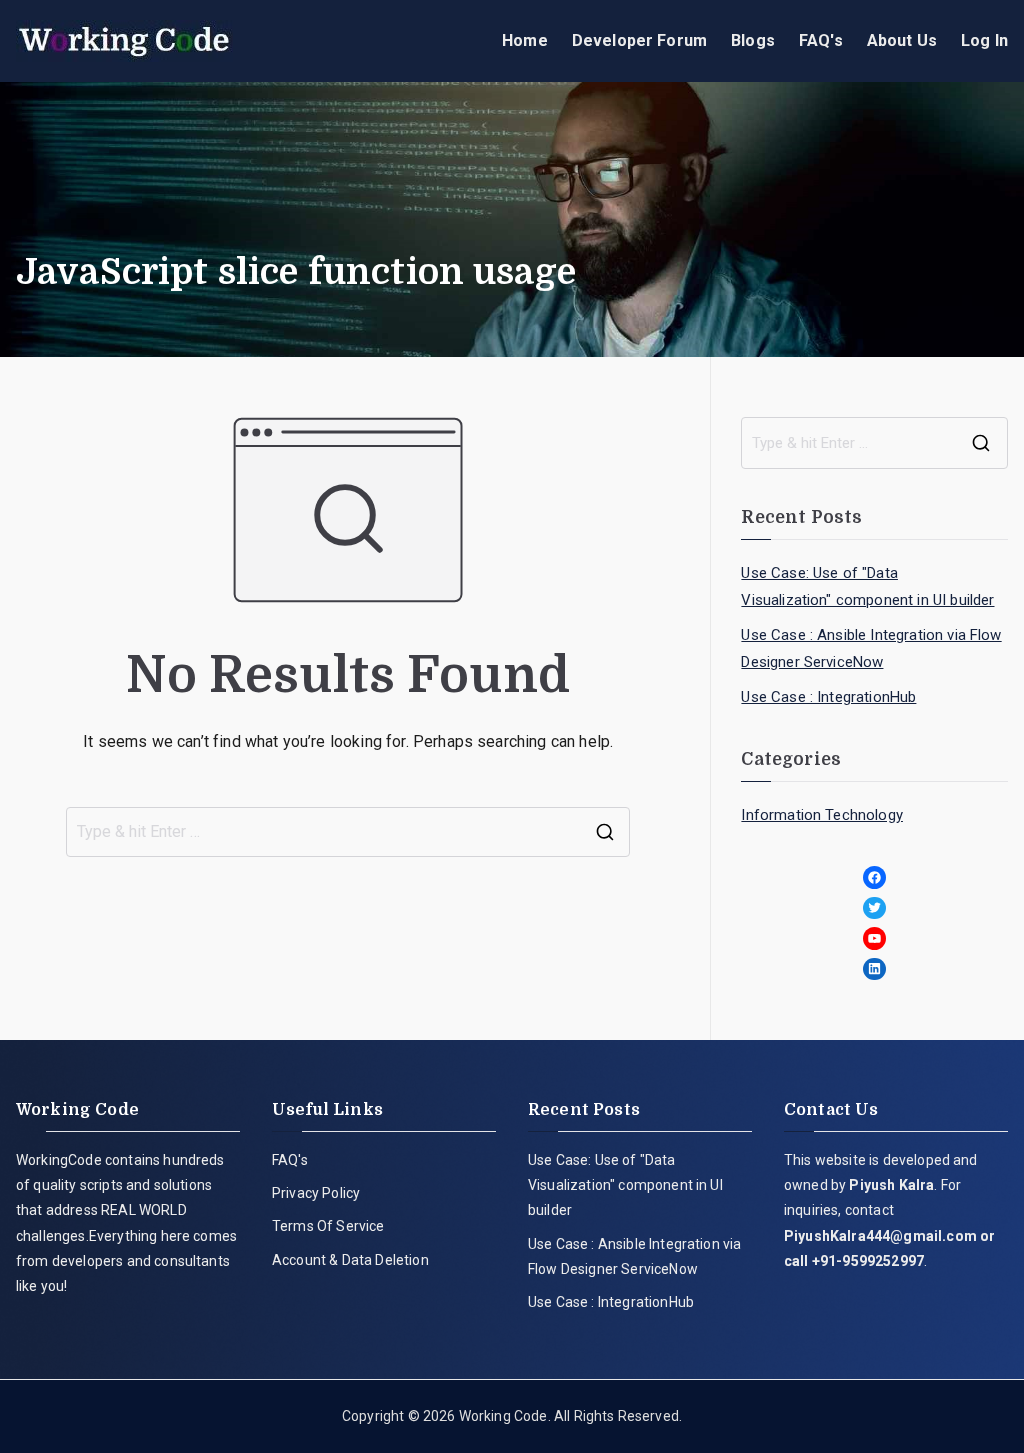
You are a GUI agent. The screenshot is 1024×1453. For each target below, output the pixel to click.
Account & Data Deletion (350, 1260)
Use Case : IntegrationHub (828, 697)
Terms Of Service (328, 1226)
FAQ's (821, 40)
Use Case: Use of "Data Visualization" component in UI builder (867, 586)
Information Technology (822, 815)
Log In (984, 40)
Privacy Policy (316, 1193)
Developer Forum (639, 40)
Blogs (753, 40)
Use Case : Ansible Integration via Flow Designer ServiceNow (871, 648)
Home (525, 40)
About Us (902, 40)
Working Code (503, 1416)
